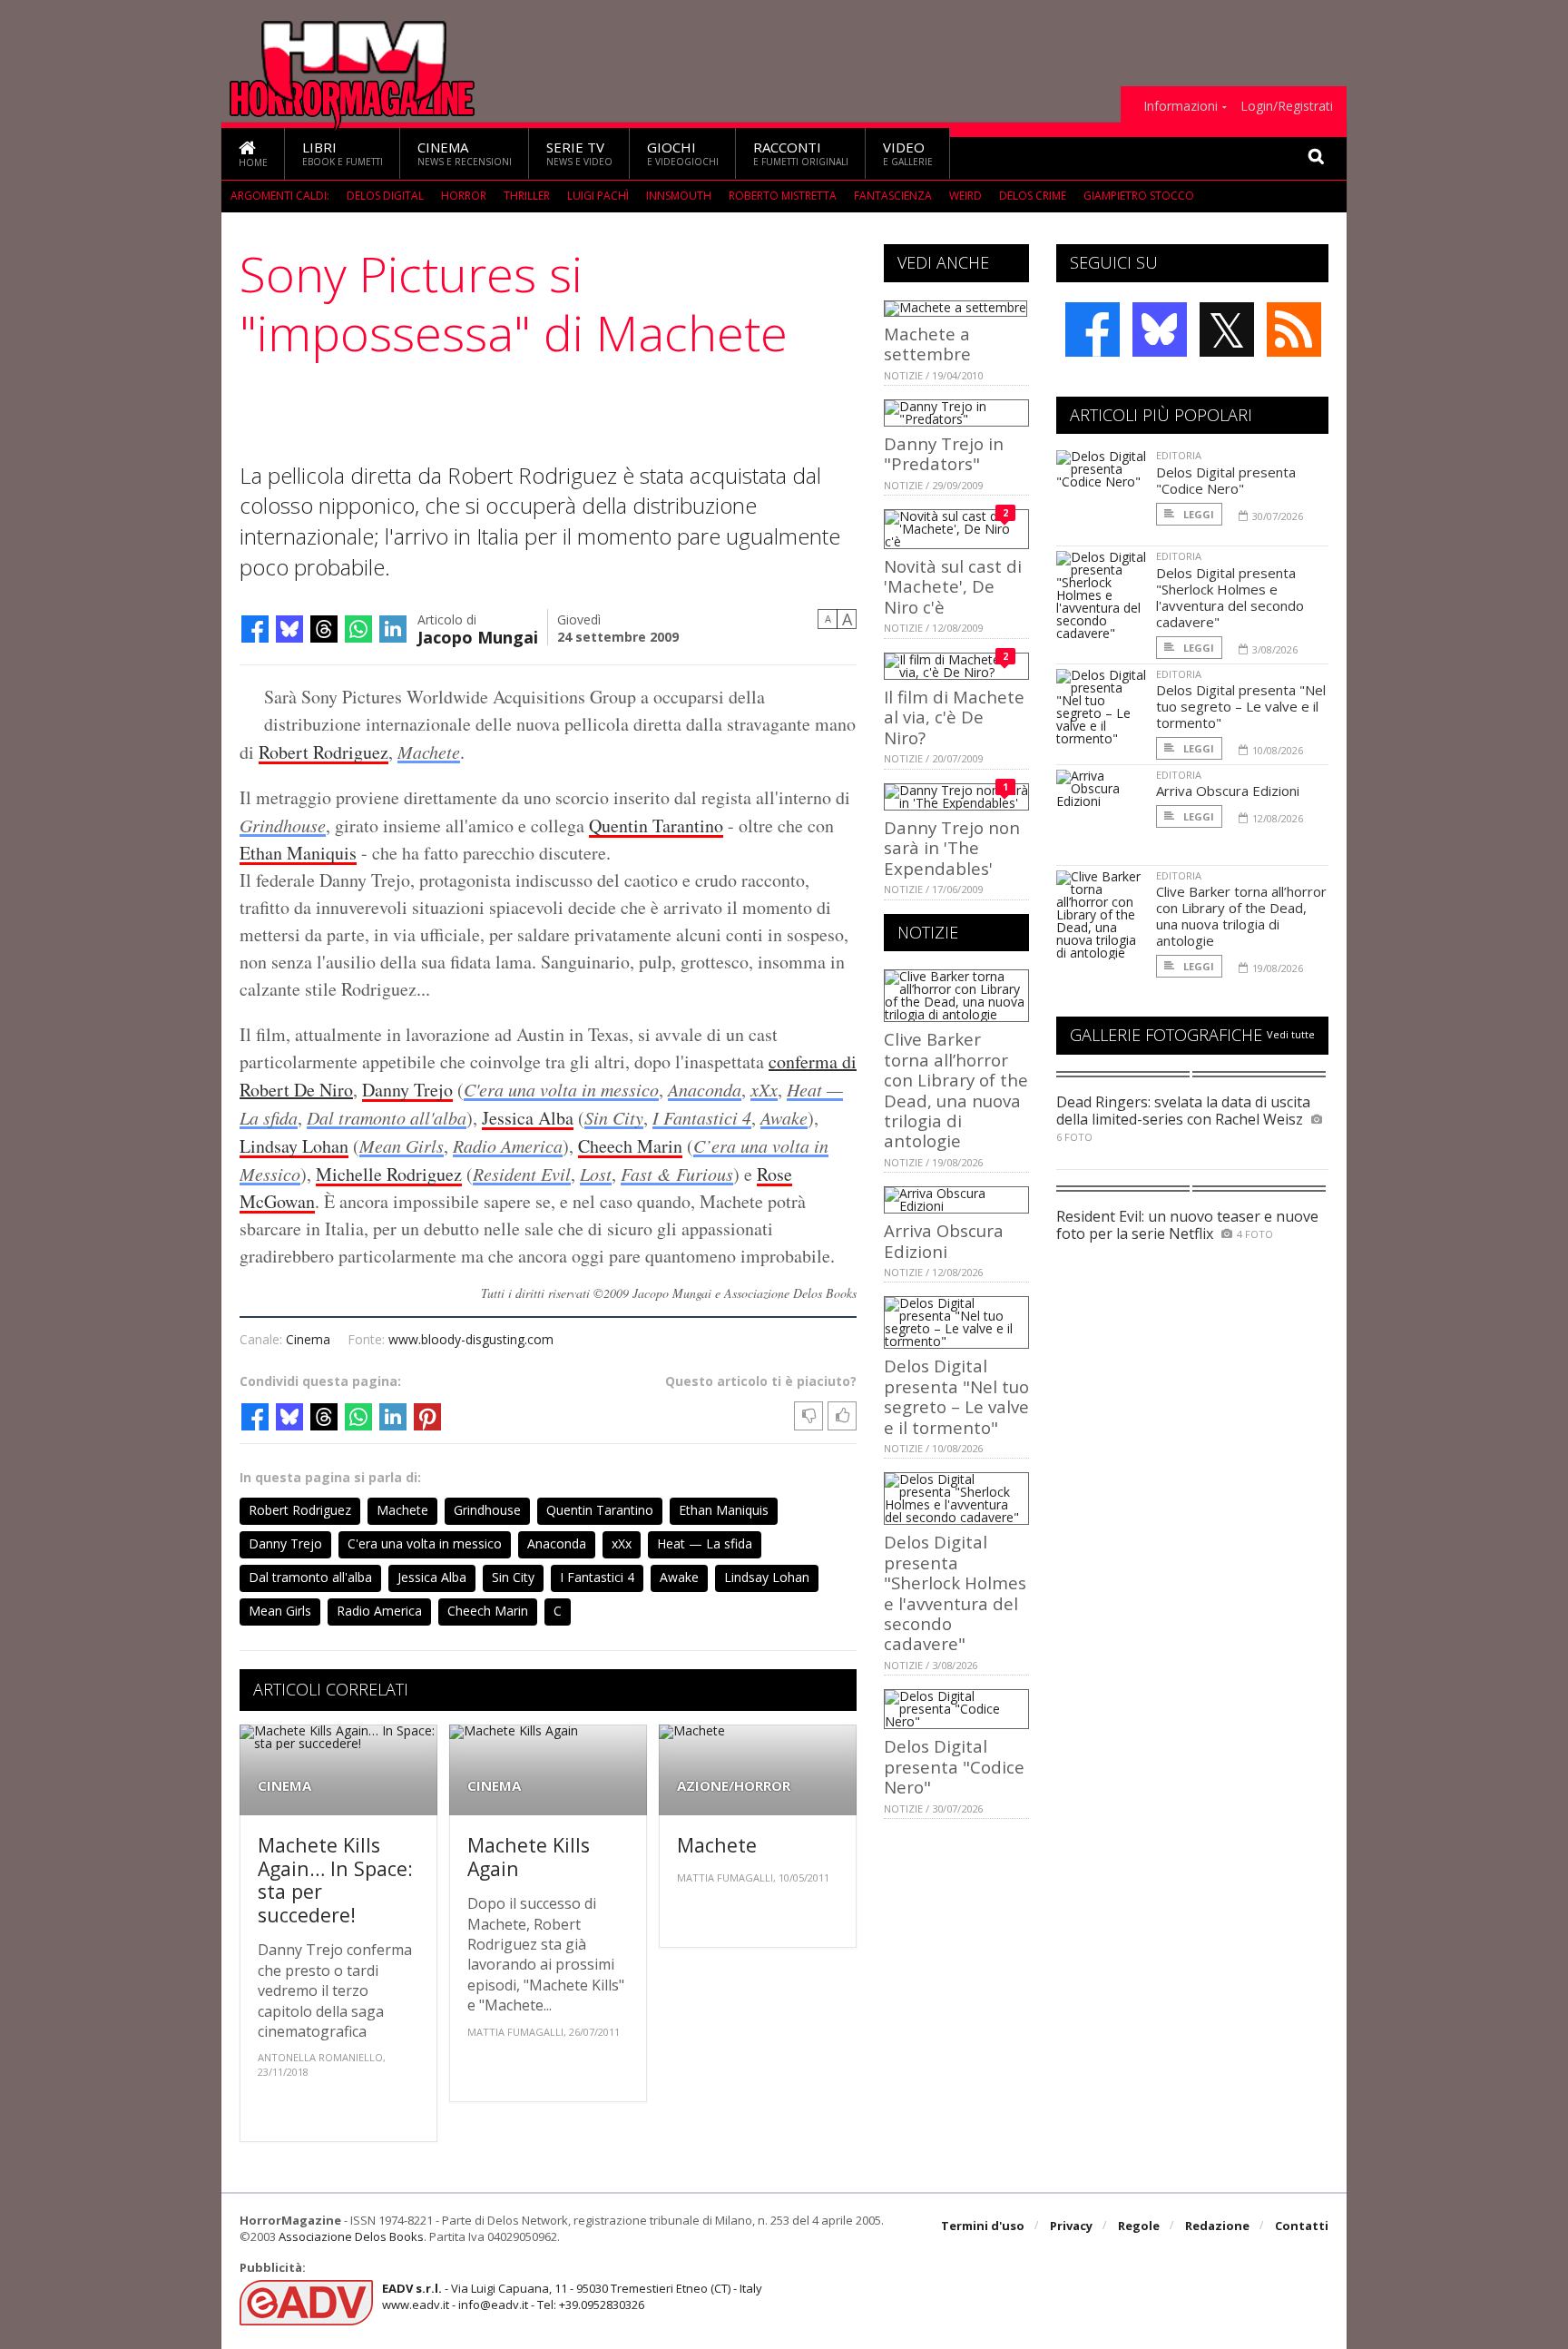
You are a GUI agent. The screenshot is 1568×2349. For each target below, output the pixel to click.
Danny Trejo (407, 1090)
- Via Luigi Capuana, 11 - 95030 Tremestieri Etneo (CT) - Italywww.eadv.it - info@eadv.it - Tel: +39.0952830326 (572, 2296)
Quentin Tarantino (656, 826)
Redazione (1217, 2226)
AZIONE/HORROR (734, 1786)
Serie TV (579, 153)
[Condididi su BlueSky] (289, 629)
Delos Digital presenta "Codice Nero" (954, 1766)
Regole (1139, 2226)
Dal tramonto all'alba (387, 1117)
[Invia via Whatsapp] (358, 629)
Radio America (508, 1145)
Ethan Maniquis (298, 853)
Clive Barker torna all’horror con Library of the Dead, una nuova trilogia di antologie (956, 1090)
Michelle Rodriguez (389, 1174)
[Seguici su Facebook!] (1093, 329)
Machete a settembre (927, 344)
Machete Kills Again (529, 1857)
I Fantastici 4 (702, 1117)
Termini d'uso (983, 2226)
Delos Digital (385, 196)
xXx (764, 1089)
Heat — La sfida (705, 1543)
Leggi (1197, 514)
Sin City (614, 1117)
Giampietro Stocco (1139, 196)
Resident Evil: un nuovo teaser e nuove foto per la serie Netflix (1187, 1225)
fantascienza (893, 196)
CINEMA (284, 1786)
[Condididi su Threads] (324, 629)
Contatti (1302, 2226)
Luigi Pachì (598, 196)
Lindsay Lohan (294, 1146)
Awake (784, 1117)
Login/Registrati (1287, 106)
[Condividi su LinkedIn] (393, 629)
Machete (429, 752)
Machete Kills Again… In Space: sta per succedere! (335, 1880)
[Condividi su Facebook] (255, 629)
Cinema (465, 153)
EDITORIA (1179, 455)
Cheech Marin (630, 1146)
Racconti (801, 153)
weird (965, 196)
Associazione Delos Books (351, 2236)
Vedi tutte (1291, 1034)
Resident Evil (522, 1174)
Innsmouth (679, 196)
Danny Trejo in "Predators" (944, 453)
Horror (464, 196)
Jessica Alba (528, 1118)
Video (908, 153)
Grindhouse (283, 825)
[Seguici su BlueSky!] (1160, 329)
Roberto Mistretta (783, 196)
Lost (596, 1174)
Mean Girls (402, 1145)
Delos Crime (1033, 196)
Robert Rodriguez (323, 752)
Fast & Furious (677, 1174)
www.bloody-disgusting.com (471, 1339)
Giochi (683, 153)
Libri (343, 153)
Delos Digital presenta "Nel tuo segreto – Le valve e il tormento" (956, 1396)
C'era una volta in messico (561, 1089)
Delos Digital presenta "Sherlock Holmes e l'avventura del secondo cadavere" (955, 1592)
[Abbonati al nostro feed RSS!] (1294, 329)
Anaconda (705, 1089)
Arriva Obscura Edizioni (944, 1240)
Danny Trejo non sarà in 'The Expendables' (952, 848)
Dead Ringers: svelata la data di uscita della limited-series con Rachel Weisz (1183, 1111)
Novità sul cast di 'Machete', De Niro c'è (953, 586)
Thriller (527, 196)
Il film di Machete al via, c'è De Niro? (954, 717)
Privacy (1071, 2226)
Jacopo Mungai (478, 636)
